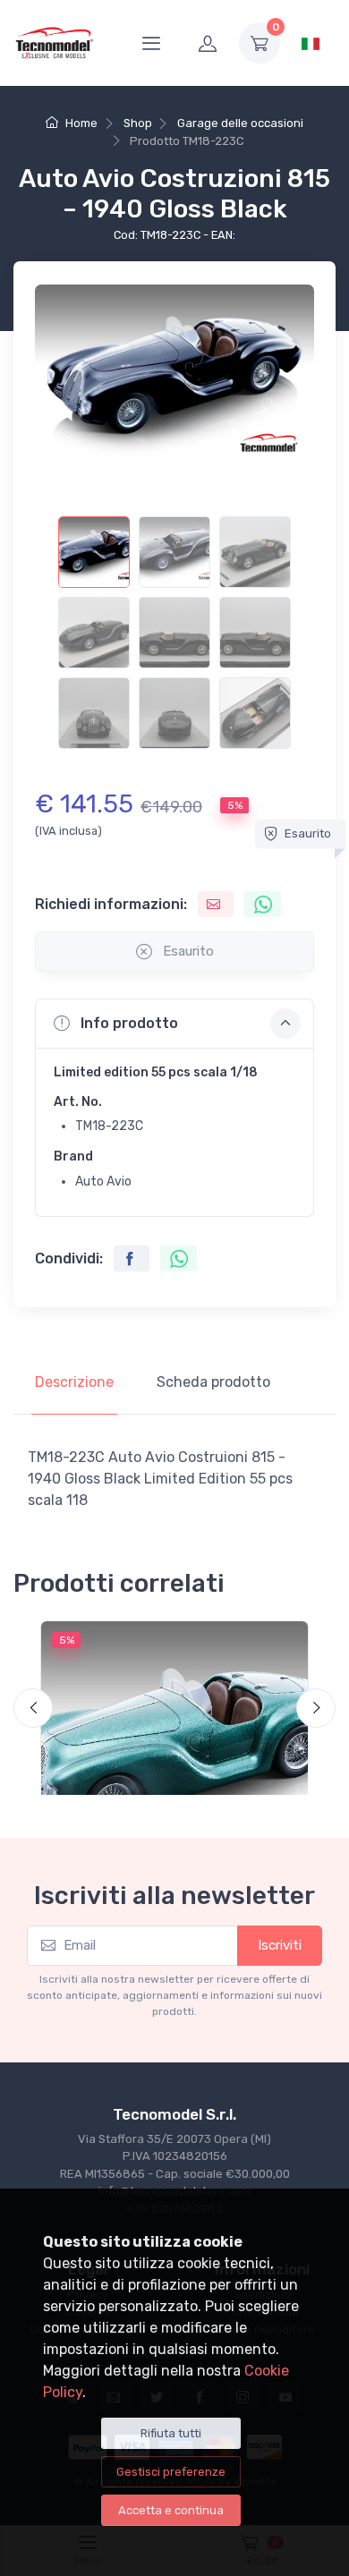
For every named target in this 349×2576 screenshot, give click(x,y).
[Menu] (151, 43)
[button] (174, 1024)
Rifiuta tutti (171, 2433)
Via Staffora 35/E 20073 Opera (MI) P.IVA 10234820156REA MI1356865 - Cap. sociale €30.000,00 (175, 2156)
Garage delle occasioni (240, 123)
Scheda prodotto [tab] (213, 1382)
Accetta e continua (171, 2510)
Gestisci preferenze (171, 2472)
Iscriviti (280, 1945)
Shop (138, 123)
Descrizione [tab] (74, 1382)
